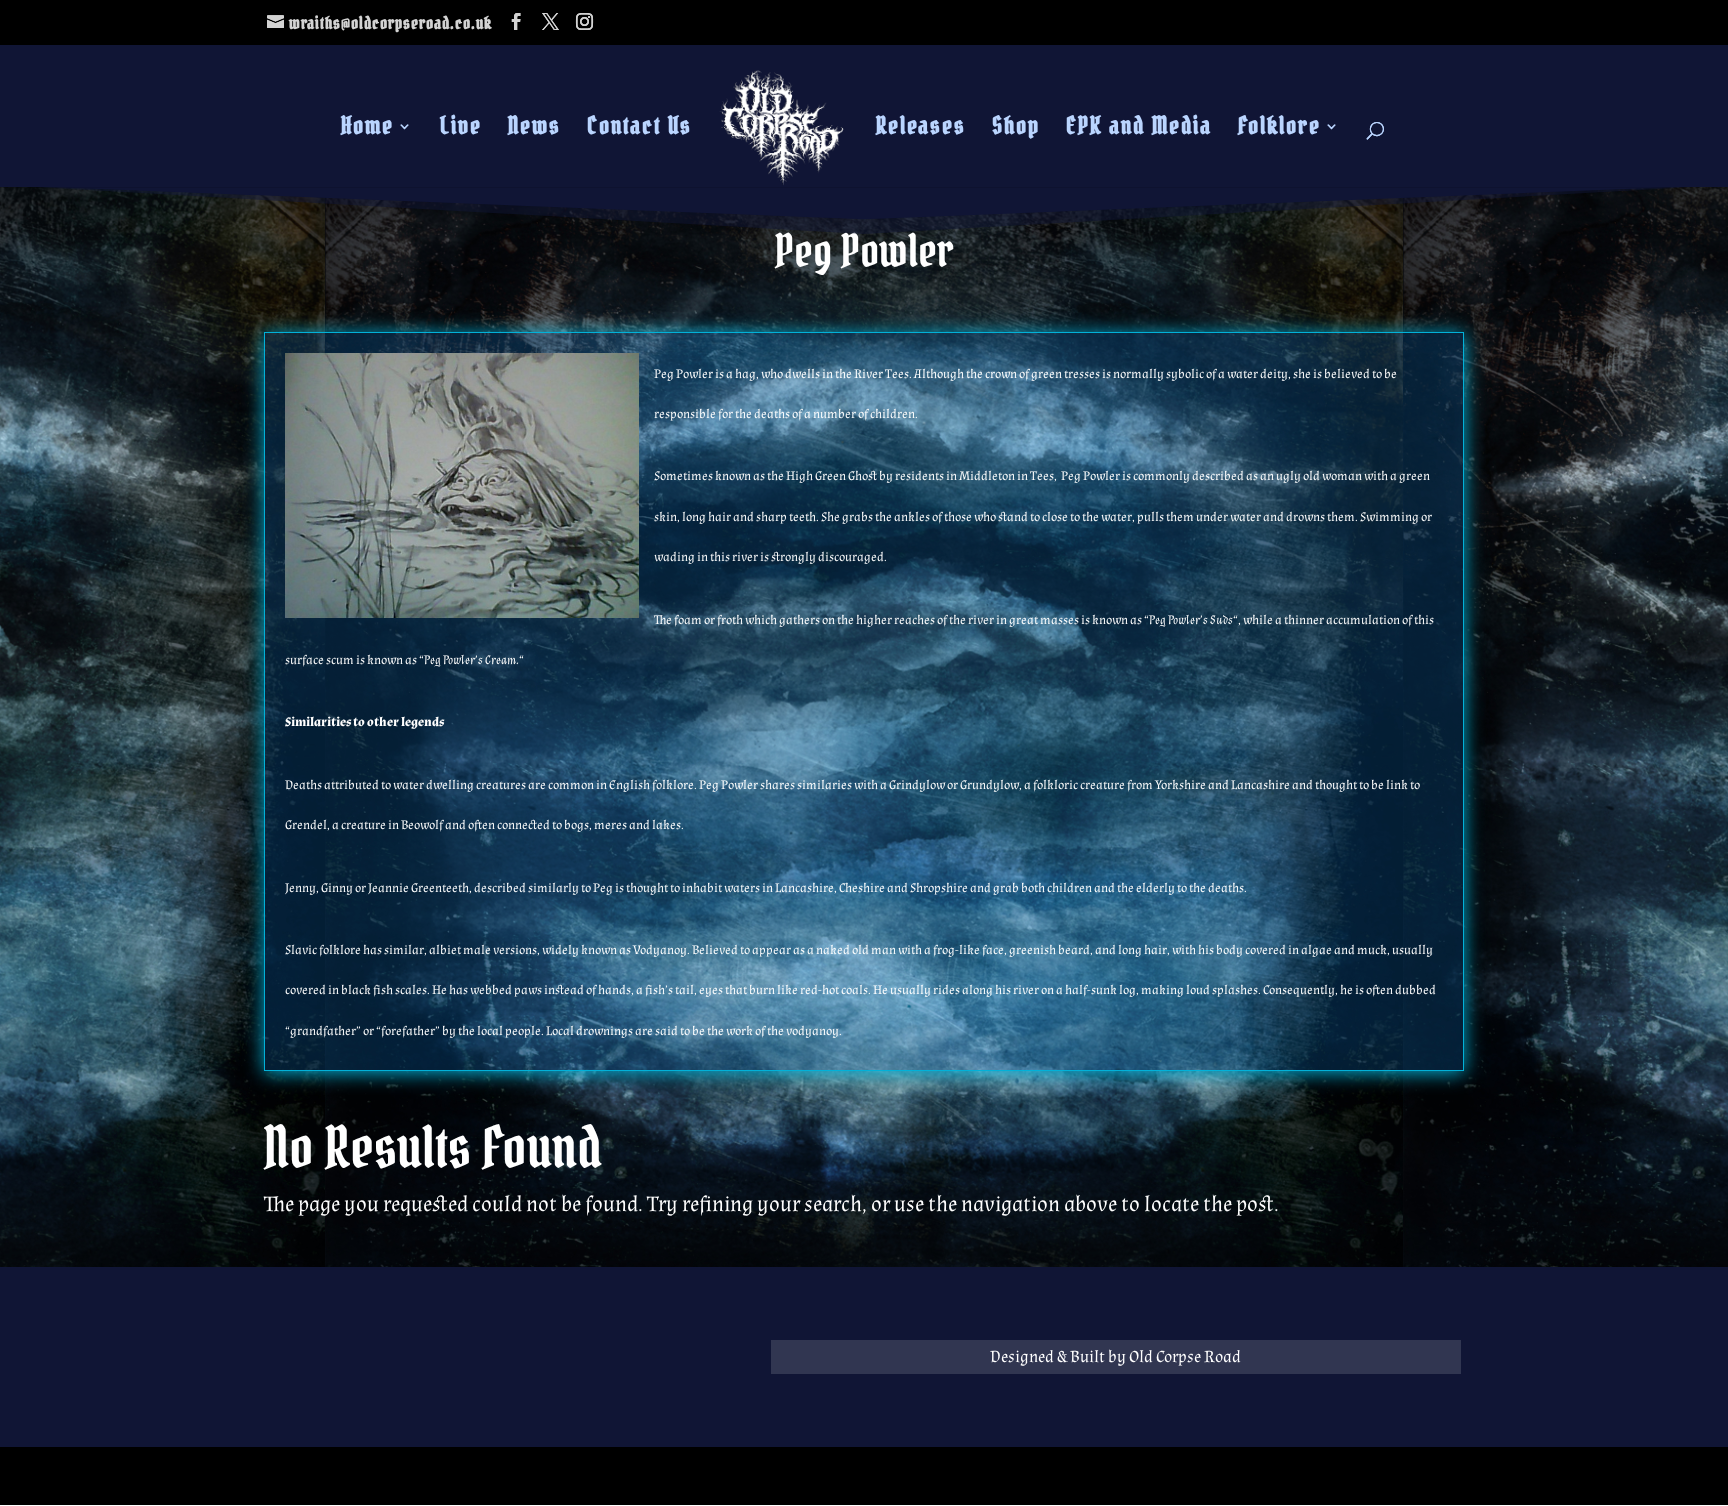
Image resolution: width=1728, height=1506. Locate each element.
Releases (921, 130)
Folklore (1279, 130)
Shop (1016, 130)
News (534, 130)
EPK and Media (1139, 130)
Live (461, 130)
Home (367, 130)
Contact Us (639, 130)
